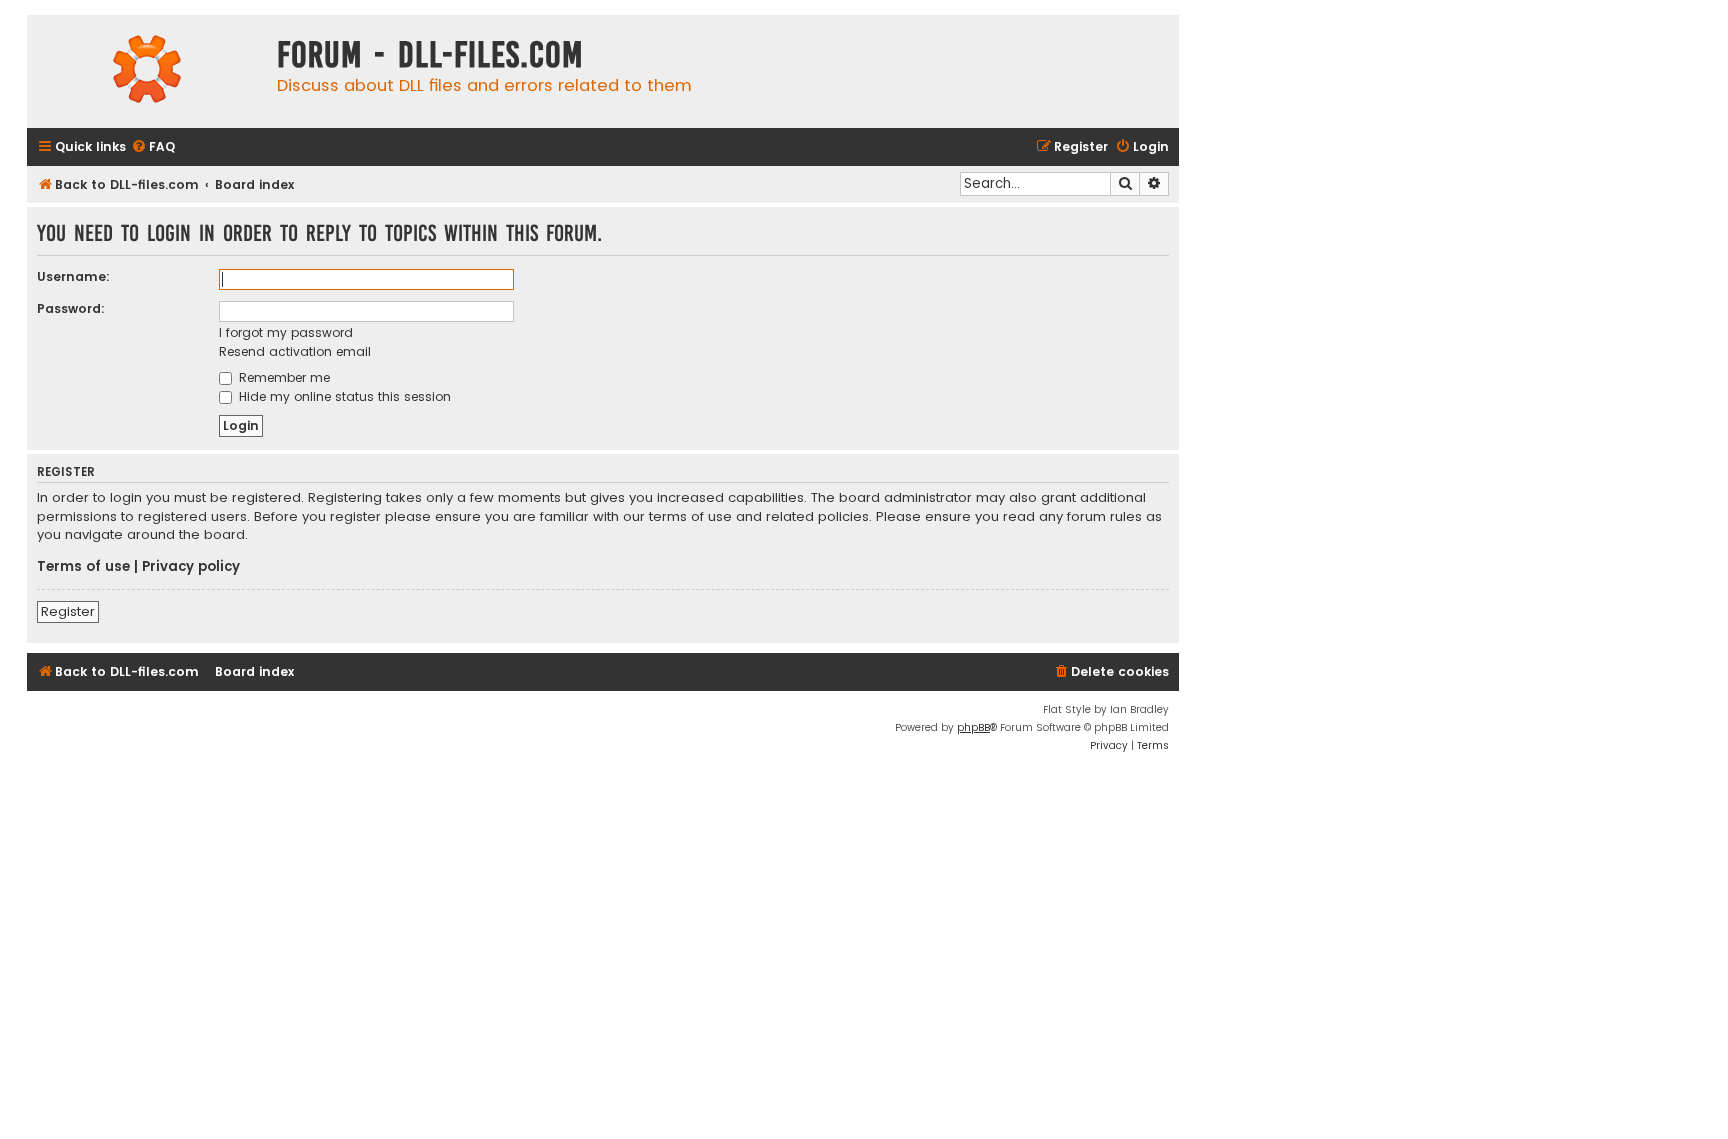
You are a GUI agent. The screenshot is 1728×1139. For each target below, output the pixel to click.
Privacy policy (191, 567)
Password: (71, 308)
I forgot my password (286, 332)
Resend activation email (295, 351)
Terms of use (83, 567)
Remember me (282, 377)
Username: (73, 276)
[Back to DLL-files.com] (147, 71)
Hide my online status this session (343, 396)
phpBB (973, 727)
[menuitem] (153, 147)
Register (68, 611)
